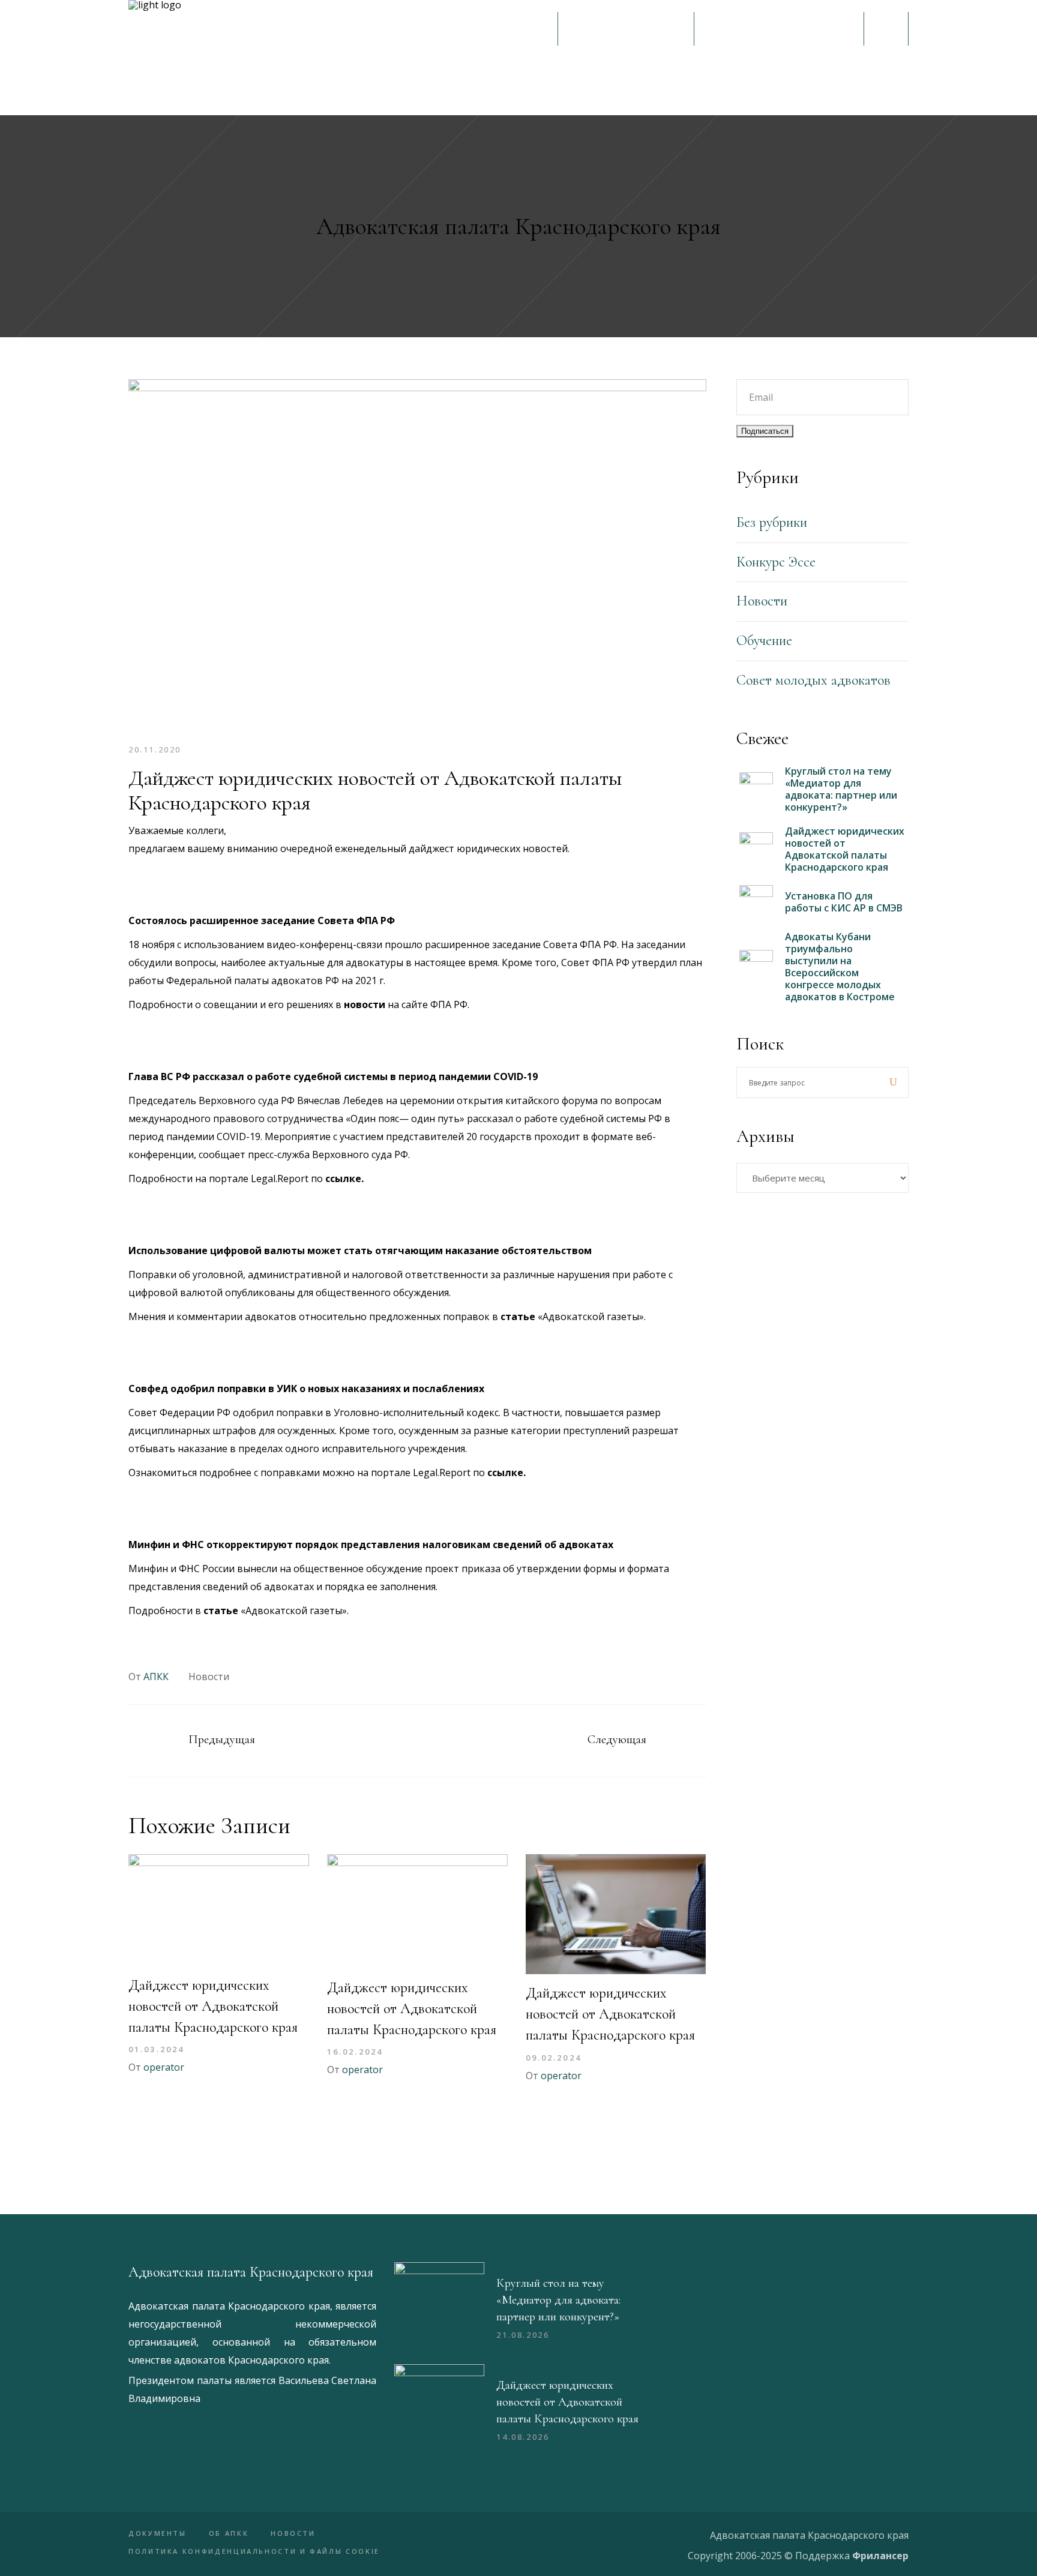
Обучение (764, 641)
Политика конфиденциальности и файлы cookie (254, 2551)
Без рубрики (772, 522)
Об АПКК (229, 2533)
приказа (481, 1569)
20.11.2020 (155, 749)
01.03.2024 (156, 2049)
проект (442, 1569)
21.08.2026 (523, 2335)
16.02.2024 (355, 2052)
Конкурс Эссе (776, 562)
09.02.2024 (554, 2058)
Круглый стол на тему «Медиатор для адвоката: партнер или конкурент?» (558, 2300)
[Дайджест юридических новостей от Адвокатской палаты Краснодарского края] (219, 1910)
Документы (158, 2533)
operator (164, 2067)
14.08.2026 (523, 2437)
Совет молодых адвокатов (813, 680)
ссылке (343, 1178)
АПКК (156, 1677)
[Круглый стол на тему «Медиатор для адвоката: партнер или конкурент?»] (439, 2307)
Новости (209, 1677)
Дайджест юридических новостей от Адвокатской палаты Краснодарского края (213, 2006)
